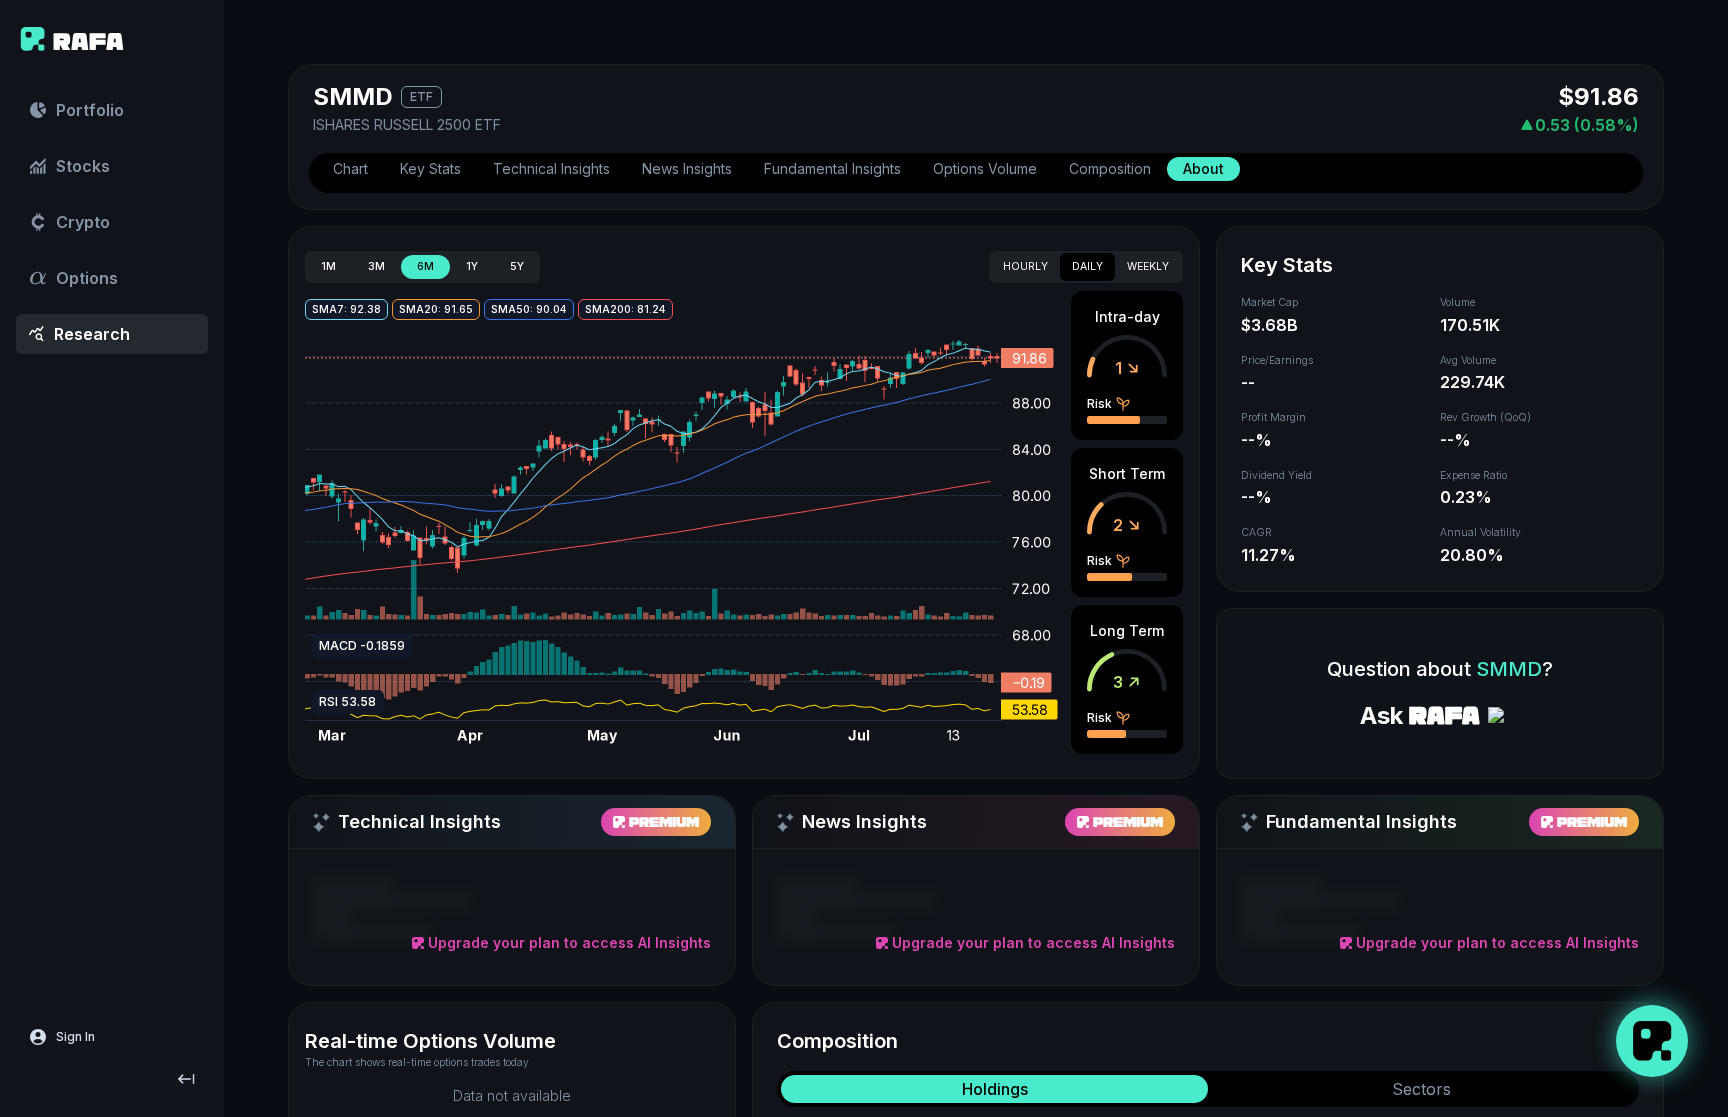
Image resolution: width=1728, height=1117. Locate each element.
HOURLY (1025, 266)
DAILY (1087, 266)
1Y (472, 266)
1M (328, 266)
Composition (1110, 168)
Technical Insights (551, 168)
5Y (517, 266)
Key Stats (430, 168)
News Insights (687, 168)
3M (376, 266)
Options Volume (985, 168)
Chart (350, 168)
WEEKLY (1148, 266)
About (1203, 168)
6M (425, 266)
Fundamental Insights (832, 168)
